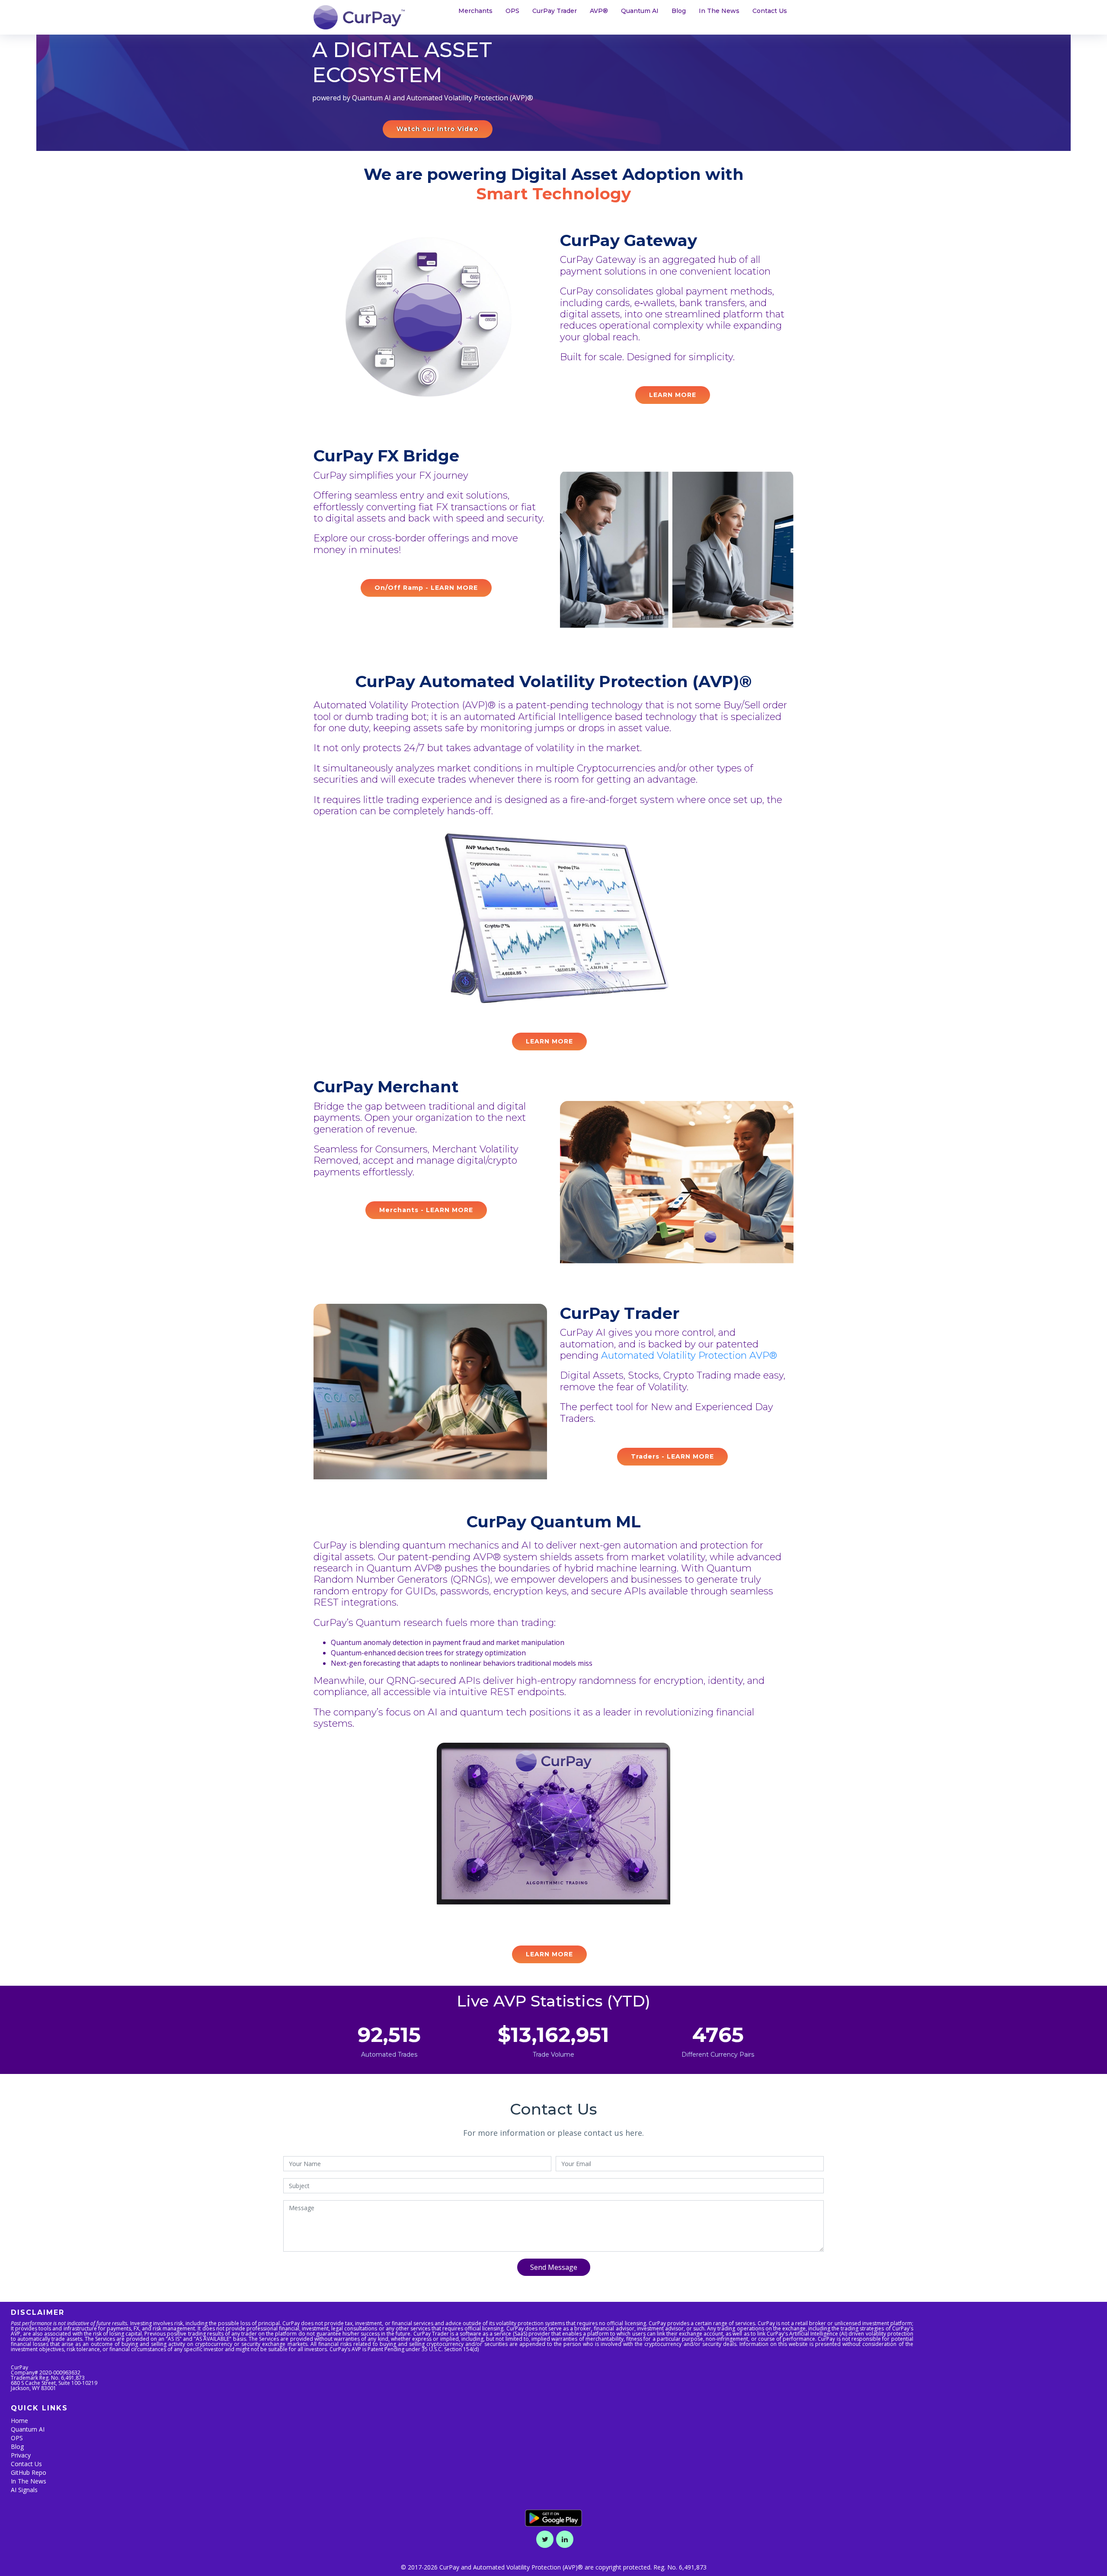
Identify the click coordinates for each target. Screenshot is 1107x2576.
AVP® (599, 11)
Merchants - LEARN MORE (426, 1210)
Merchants (475, 11)
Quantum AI (640, 11)
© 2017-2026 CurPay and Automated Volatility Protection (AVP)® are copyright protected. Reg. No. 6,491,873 (554, 2567)
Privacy (21, 2455)
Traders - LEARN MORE (672, 1456)
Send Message (554, 2267)
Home (19, 2421)
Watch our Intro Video (438, 129)
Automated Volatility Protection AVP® (689, 1355)
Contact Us (770, 11)
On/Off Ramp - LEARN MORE (426, 588)
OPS (512, 11)
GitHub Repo (29, 2472)
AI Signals (24, 2490)
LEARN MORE (673, 395)
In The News (719, 11)
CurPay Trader (555, 11)
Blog (679, 11)
